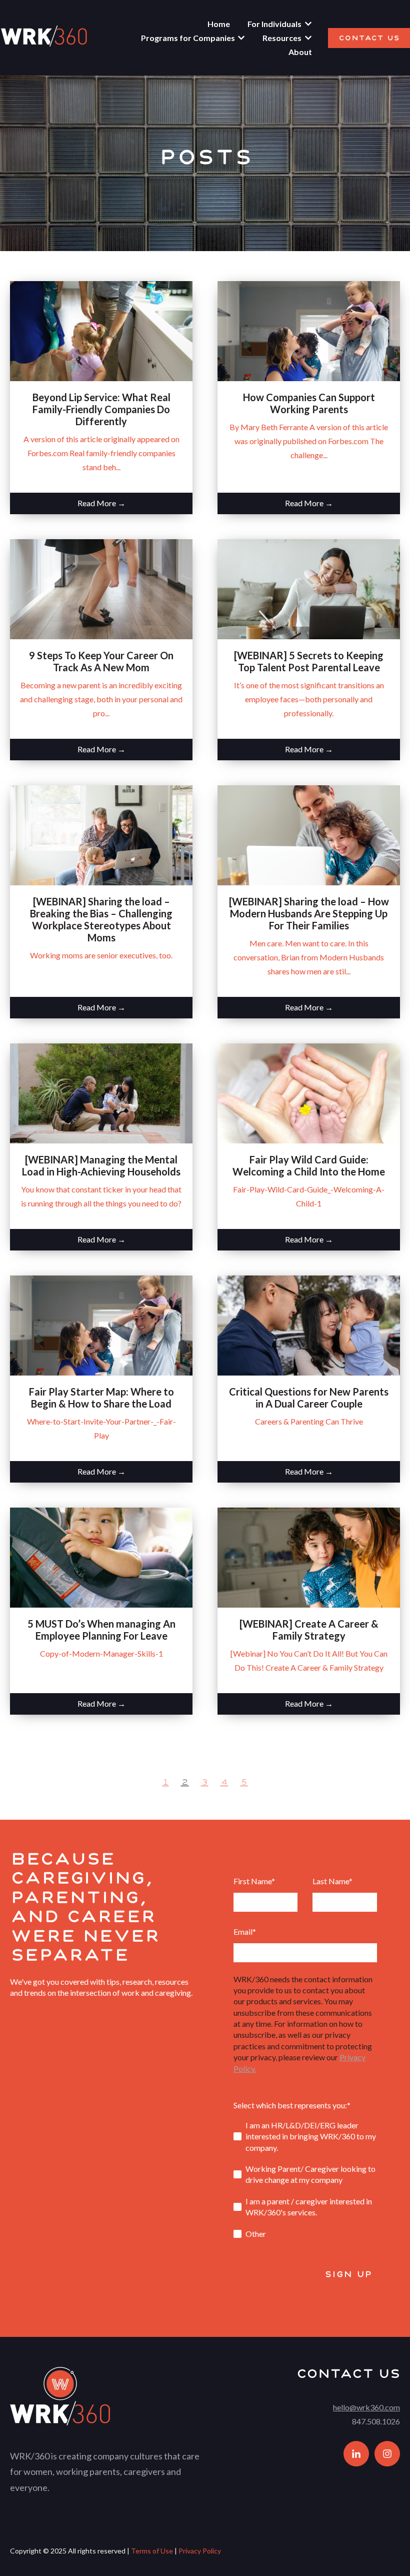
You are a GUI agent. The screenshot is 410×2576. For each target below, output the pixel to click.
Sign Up (348, 2274)
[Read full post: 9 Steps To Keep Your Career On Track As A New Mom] (101, 589)
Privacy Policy (200, 2551)
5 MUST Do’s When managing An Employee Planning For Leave (101, 1630)
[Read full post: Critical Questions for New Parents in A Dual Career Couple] (309, 1326)
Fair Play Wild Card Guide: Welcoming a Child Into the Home (309, 1165)
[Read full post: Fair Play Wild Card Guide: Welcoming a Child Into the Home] (309, 1093)
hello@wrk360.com (366, 2407)
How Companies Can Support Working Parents (309, 403)
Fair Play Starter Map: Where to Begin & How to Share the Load (101, 1398)
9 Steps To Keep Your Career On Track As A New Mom (101, 661)
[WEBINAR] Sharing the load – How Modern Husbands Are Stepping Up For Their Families (309, 913)
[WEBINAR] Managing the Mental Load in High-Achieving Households (101, 1165)
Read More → (101, 503)
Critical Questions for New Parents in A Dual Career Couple (309, 1398)
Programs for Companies (188, 38)
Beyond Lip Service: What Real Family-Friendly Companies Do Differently (101, 409)
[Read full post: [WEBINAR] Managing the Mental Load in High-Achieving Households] (101, 1093)
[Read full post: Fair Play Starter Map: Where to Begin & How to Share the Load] (101, 1326)
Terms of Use (152, 2551)
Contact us (369, 38)
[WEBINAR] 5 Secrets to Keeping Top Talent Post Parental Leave (309, 661)
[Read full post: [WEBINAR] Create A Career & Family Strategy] (309, 1558)
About (300, 52)
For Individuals (274, 24)
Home (219, 24)
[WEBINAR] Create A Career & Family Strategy (309, 1630)
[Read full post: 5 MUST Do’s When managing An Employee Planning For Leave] (101, 1558)
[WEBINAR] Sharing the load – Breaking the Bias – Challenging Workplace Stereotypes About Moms (101, 919)
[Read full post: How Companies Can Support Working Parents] (309, 331)
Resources (282, 38)
